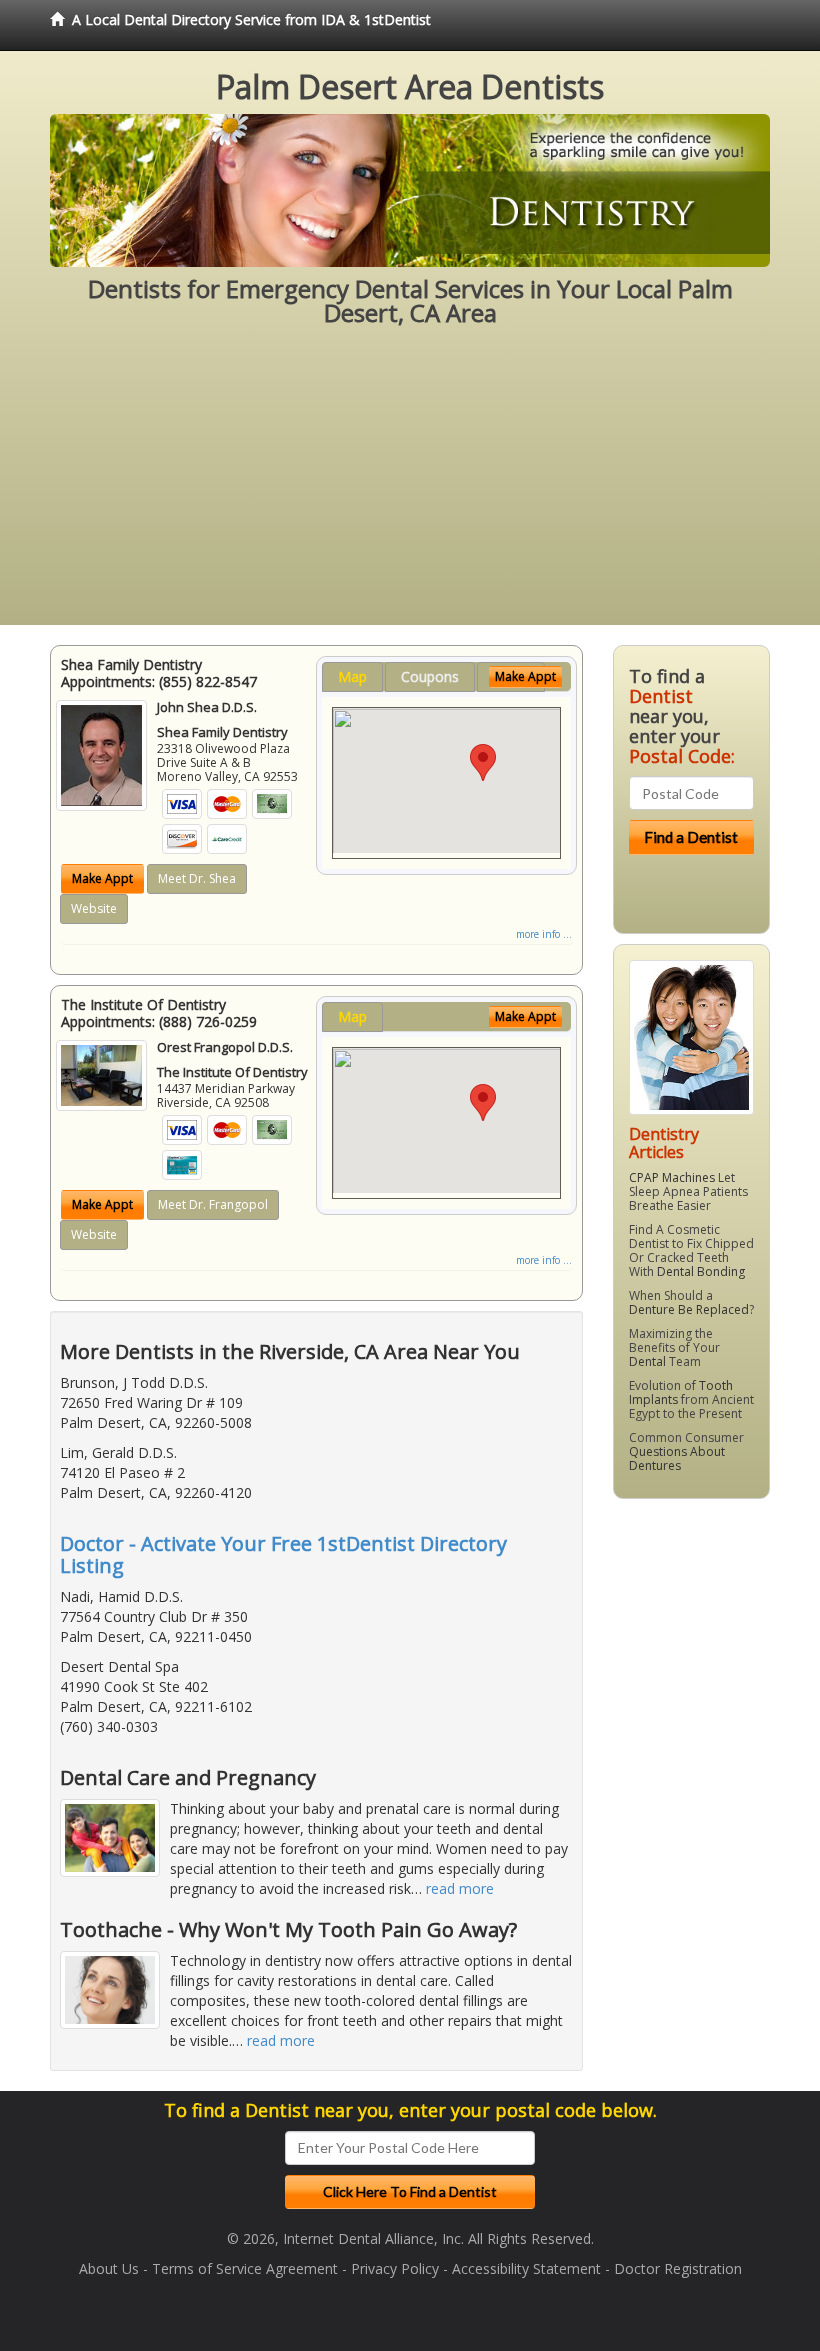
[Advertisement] (410, 485)
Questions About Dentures (677, 1458)
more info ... (544, 934)
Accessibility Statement (526, 2268)
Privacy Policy (395, 2268)
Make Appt (102, 878)
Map (352, 676)
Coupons (430, 676)
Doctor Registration (678, 2268)
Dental (647, 1361)
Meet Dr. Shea (197, 878)
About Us (109, 2268)
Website (94, 908)
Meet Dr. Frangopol (213, 1204)
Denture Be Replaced (689, 1309)
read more (460, 1888)
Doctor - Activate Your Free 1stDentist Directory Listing (283, 1554)
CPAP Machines (672, 1177)
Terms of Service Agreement (245, 2268)
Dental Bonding (701, 1271)
